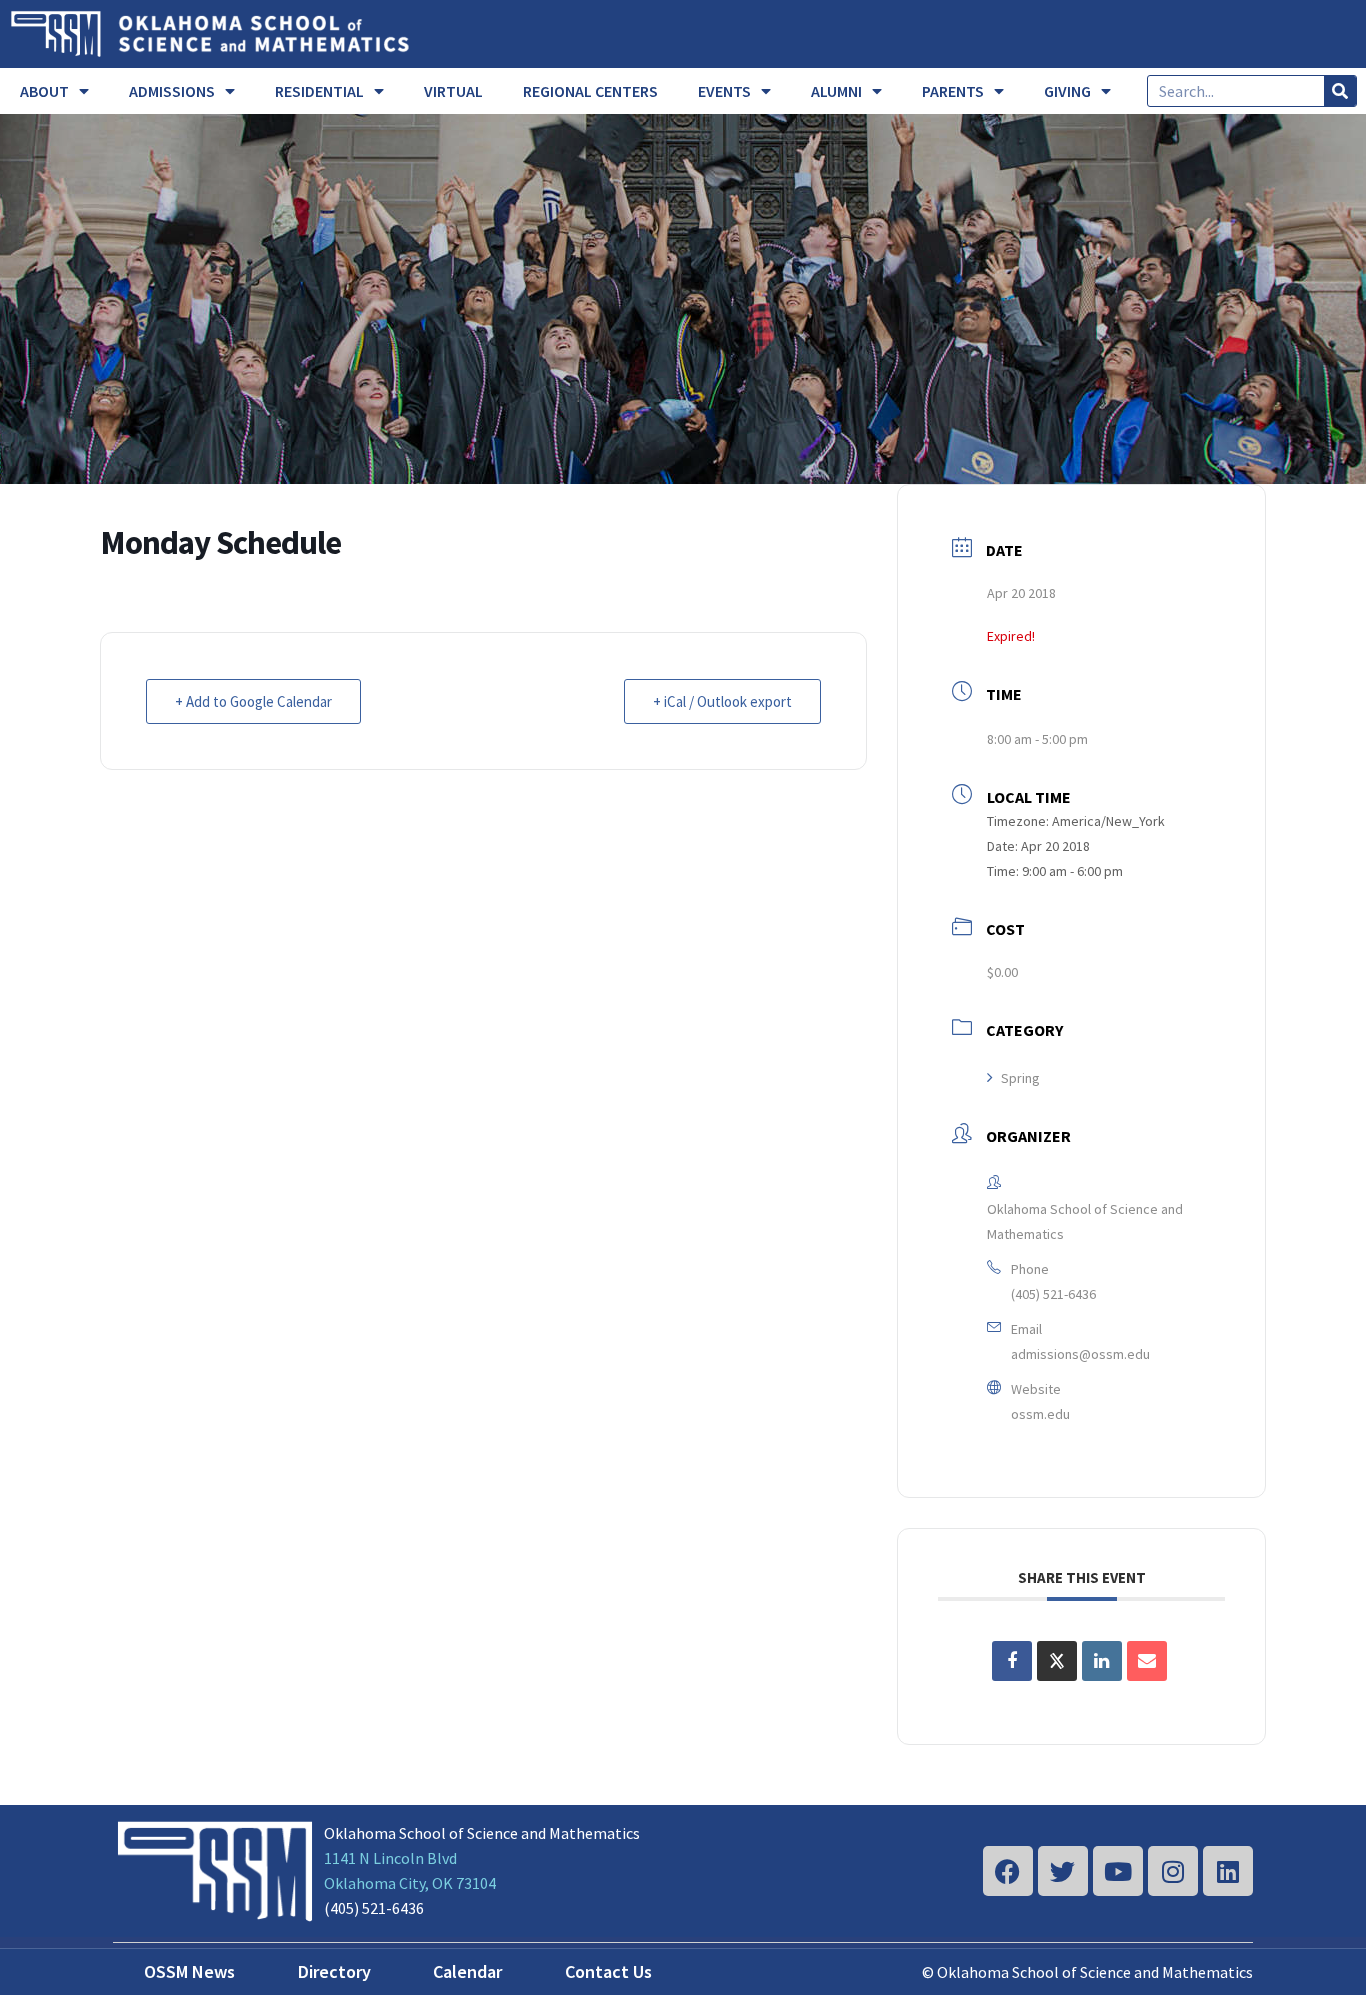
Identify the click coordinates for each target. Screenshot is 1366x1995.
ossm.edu (1040, 1414)
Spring (1020, 1078)
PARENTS (953, 91)
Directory (334, 1971)
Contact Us (608, 1971)
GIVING (1067, 91)
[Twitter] (1063, 1871)
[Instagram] (1173, 1871)
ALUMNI (836, 91)
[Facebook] (1008, 1871)
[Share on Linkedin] (1102, 1661)
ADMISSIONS (172, 91)
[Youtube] (1118, 1871)
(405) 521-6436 (1053, 1294)
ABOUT (44, 91)
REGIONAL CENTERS (590, 91)
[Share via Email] (1147, 1661)
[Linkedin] (1228, 1871)
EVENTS (724, 91)
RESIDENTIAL (319, 91)
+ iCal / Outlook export (722, 701)
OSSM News (189, 1971)
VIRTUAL (453, 91)
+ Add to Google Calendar (253, 701)
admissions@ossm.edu (1080, 1354)
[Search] (1340, 91)
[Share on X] (1057, 1661)
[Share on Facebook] (1012, 1661)
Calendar (467, 1971)
